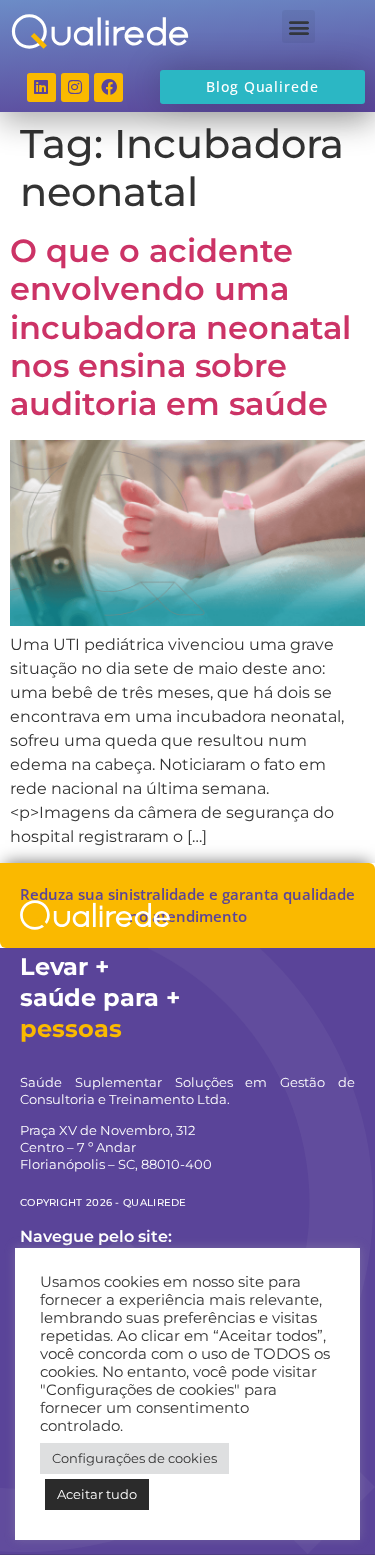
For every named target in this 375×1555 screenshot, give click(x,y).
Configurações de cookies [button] (134, 1458)
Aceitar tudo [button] (97, 1494)
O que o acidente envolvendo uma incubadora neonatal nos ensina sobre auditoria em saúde (180, 327)
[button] (298, 26)
